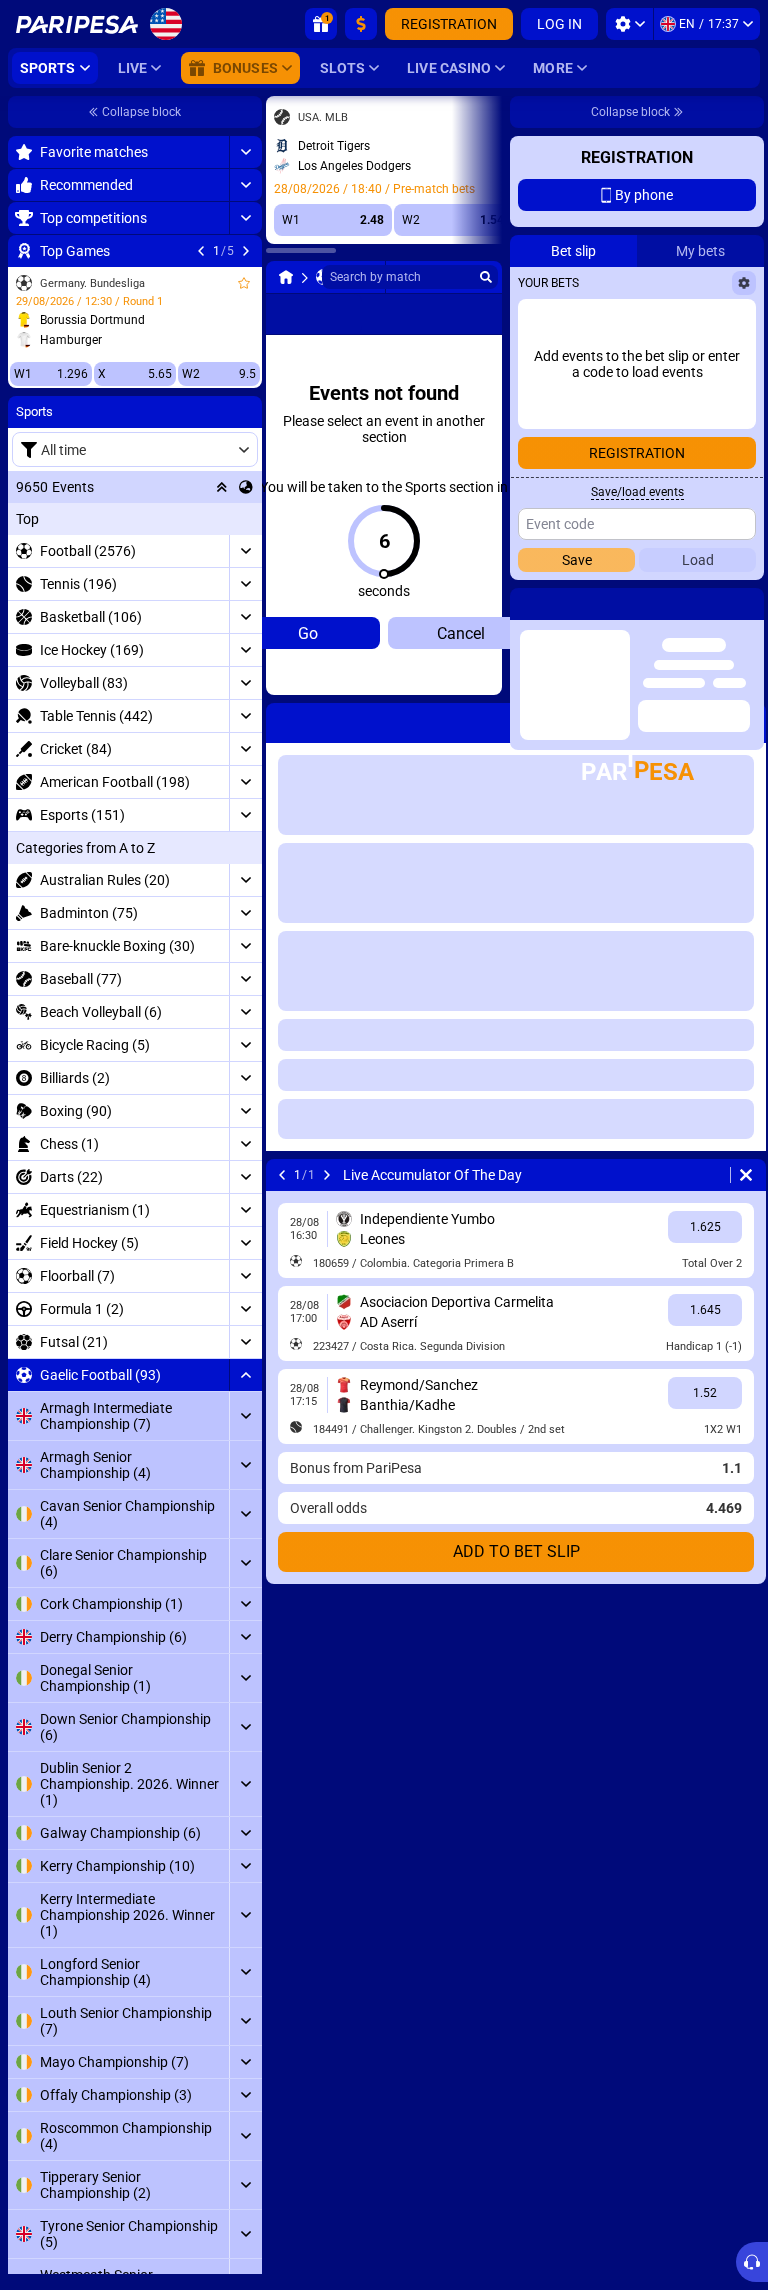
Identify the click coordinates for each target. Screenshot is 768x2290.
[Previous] (201, 251)
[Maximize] (245, 152)
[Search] (486, 277)
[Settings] (629, 24)
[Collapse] (245, 1375)
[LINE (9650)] (286, 277)
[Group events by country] (246, 487)
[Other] (469, 314)
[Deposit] (361, 24)
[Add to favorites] (244, 283)
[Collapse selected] (222, 487)
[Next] (246, 251)
